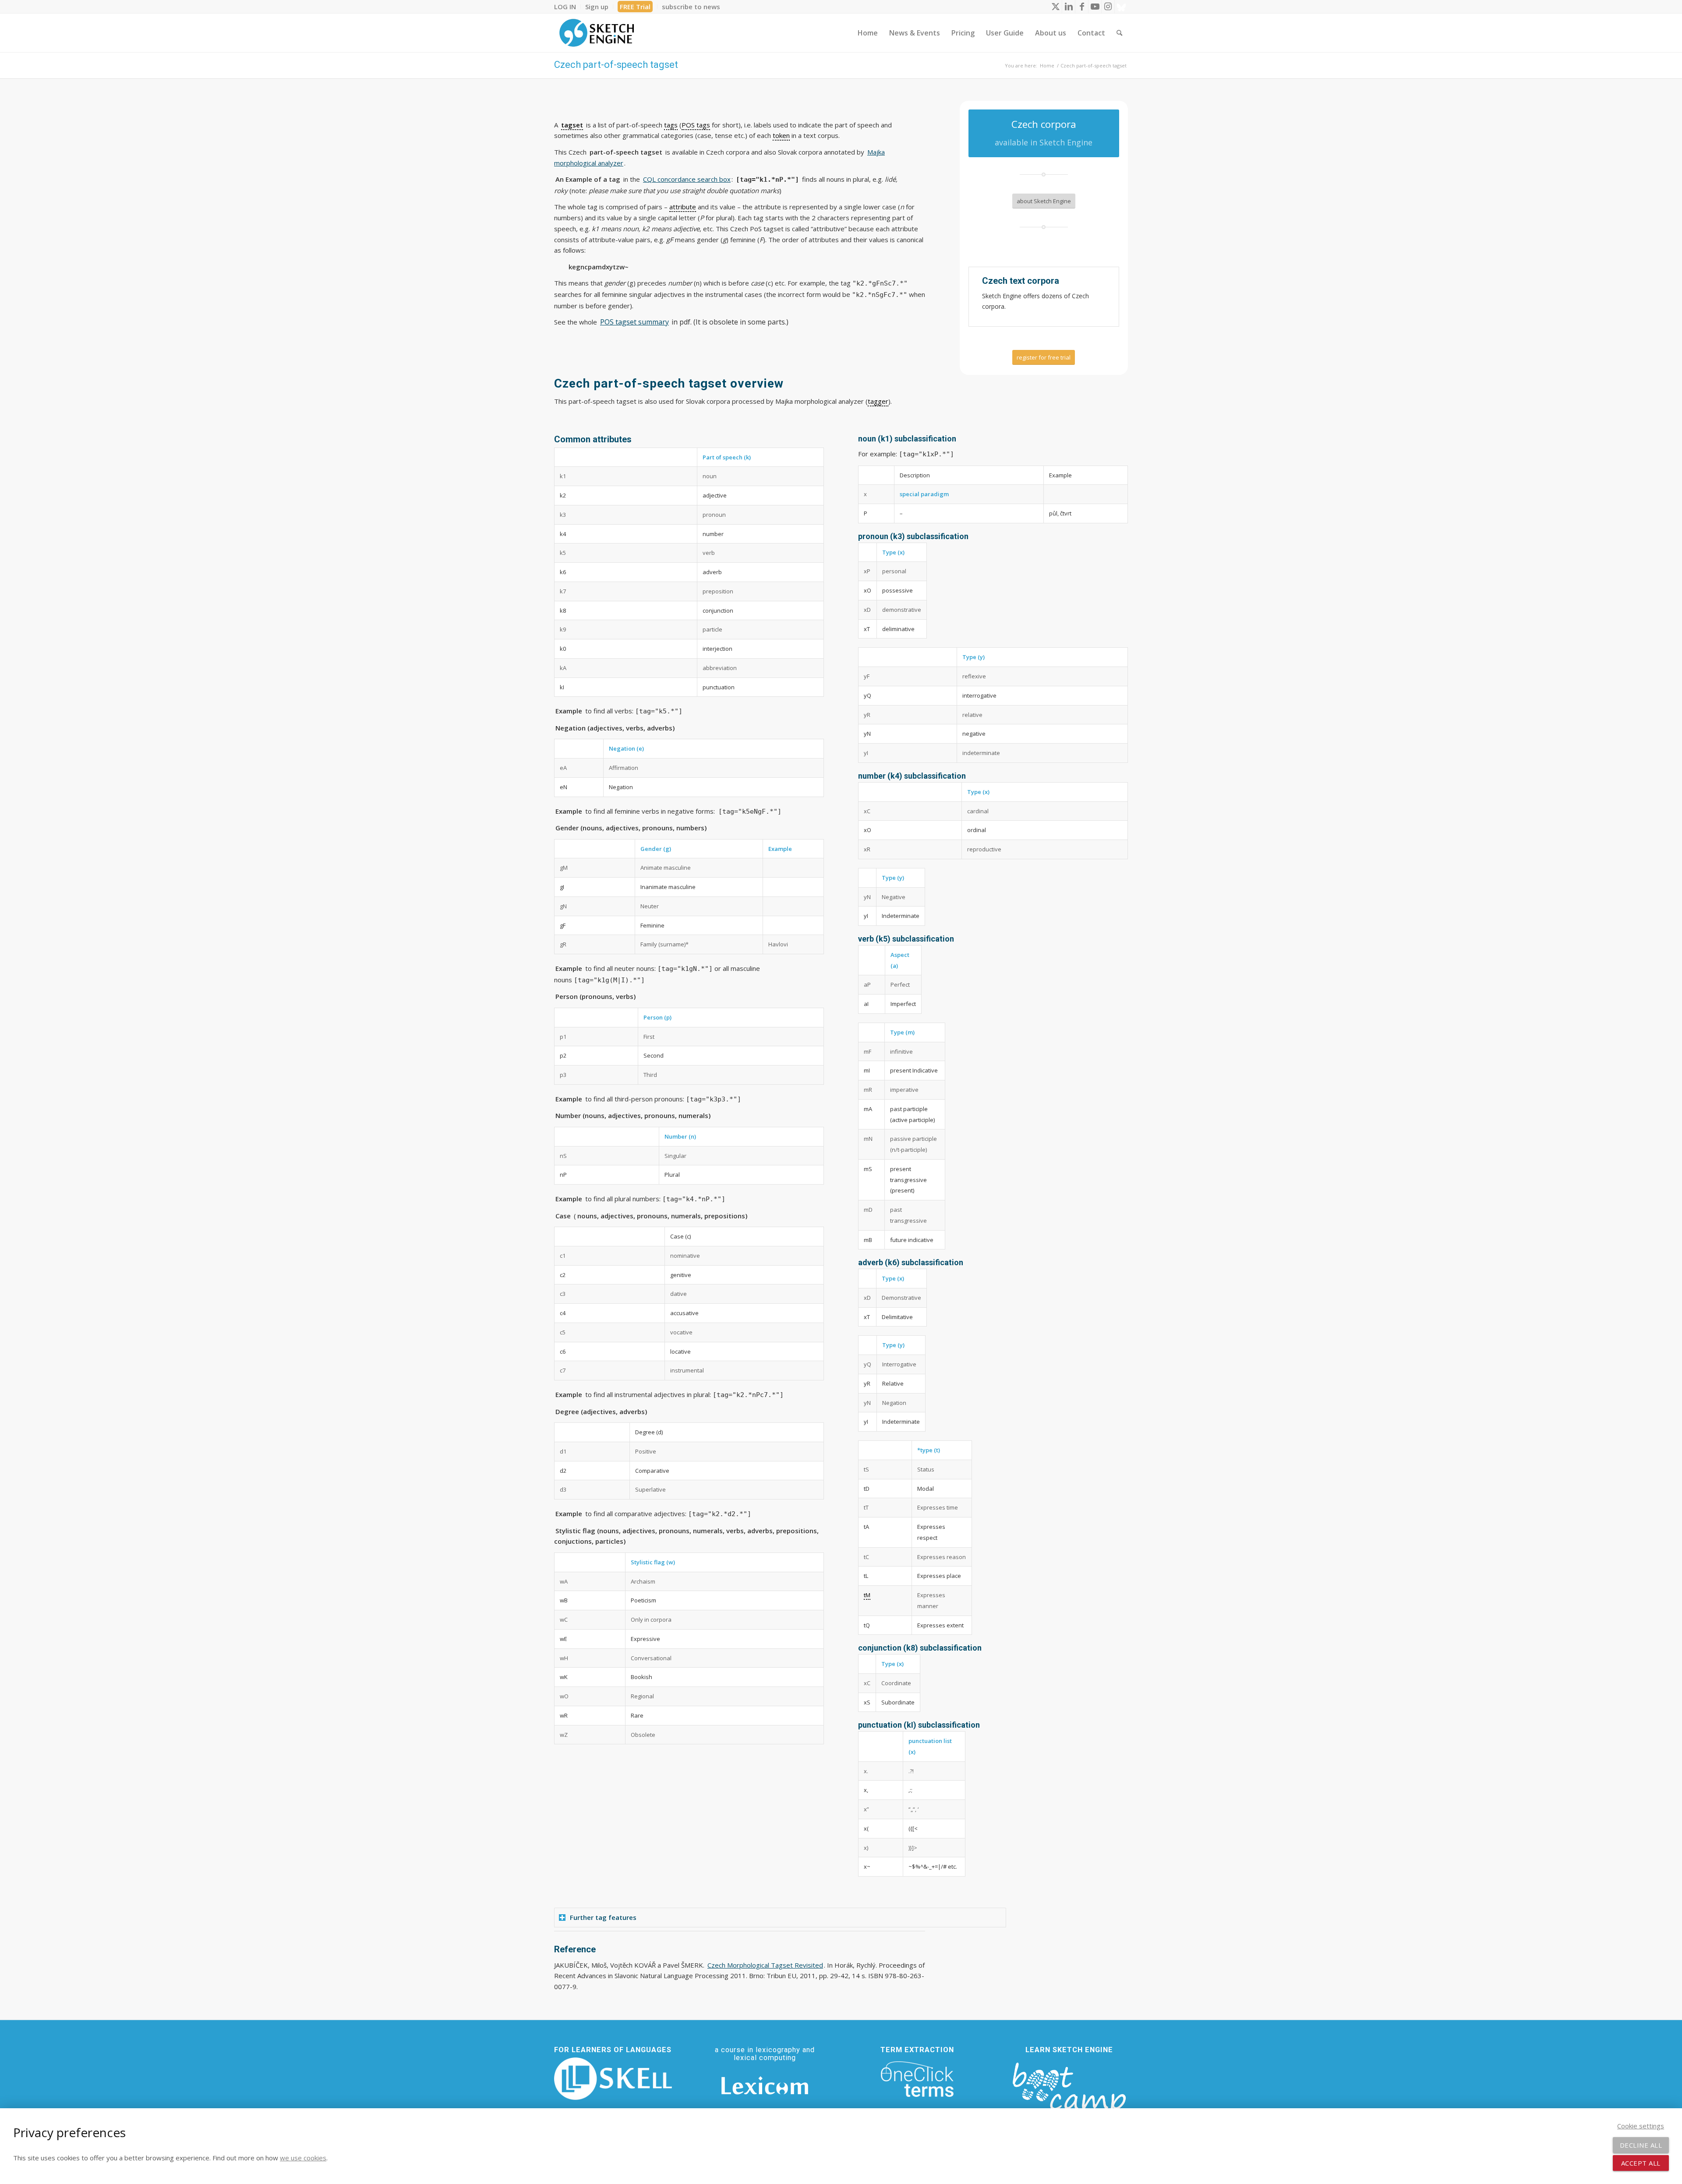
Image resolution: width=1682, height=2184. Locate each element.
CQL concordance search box (687, 179)
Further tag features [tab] (603, 1917)
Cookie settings (1641, 2126)
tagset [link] (572, 125)
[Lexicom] (765, 2085)
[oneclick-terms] (917, 2079)
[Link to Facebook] (1082, 7)
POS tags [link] (696, 125)
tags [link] (671, 125)
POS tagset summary (634, 322)
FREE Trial (635, 7)
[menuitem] (567, 7)
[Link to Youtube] (1095, 7)
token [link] (781, 135)
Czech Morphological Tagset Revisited (765, 1965)
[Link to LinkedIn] (1069, 7)
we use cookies (303, 2158)
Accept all (1641, 2163)
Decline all (1641, 2145)
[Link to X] (1055, 7)
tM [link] (867, 1595)
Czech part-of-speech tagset (616, 65)
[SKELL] (613, 2079)
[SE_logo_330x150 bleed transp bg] (597, 33)
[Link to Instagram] (1108, 7)
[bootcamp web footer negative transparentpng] (1069, 2093)
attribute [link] (683, 207)
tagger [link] (878, 401)
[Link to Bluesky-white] (1121, 7)
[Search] (1119, 33)
